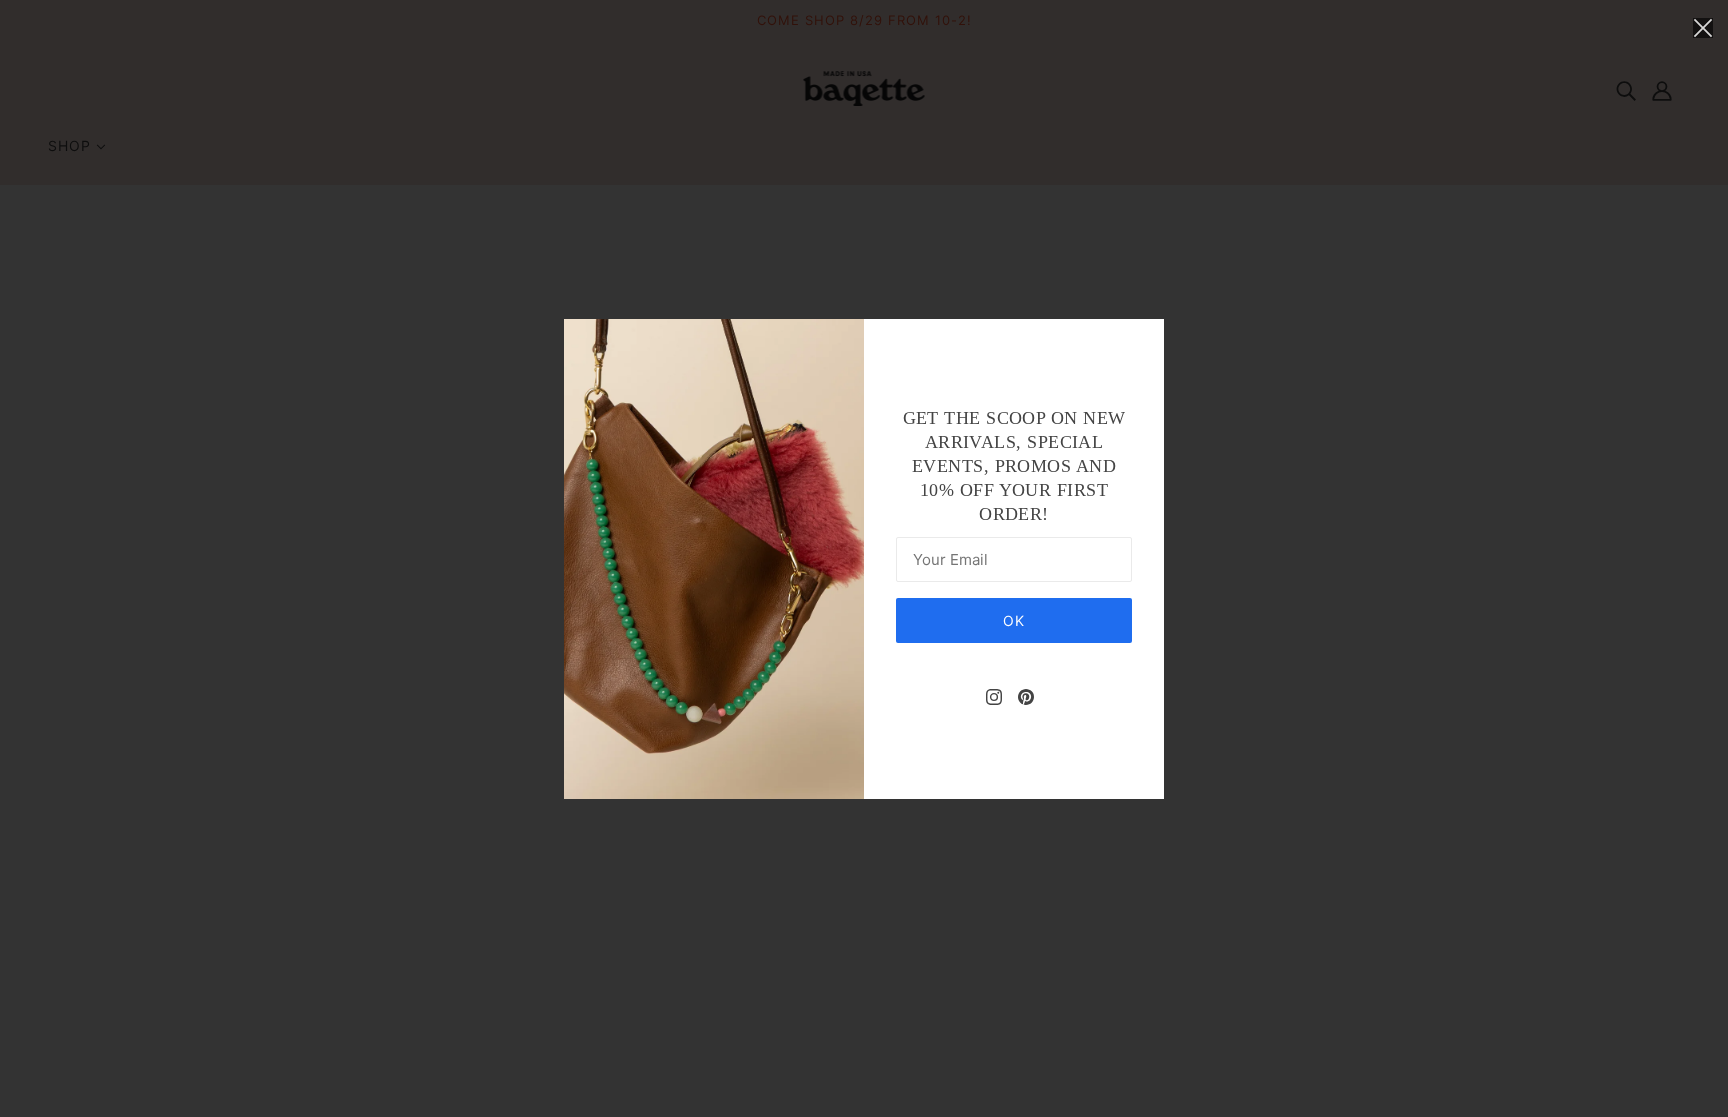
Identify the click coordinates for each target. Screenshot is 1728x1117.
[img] (994, 695)
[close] (1703, 27)
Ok (1014, 620)
